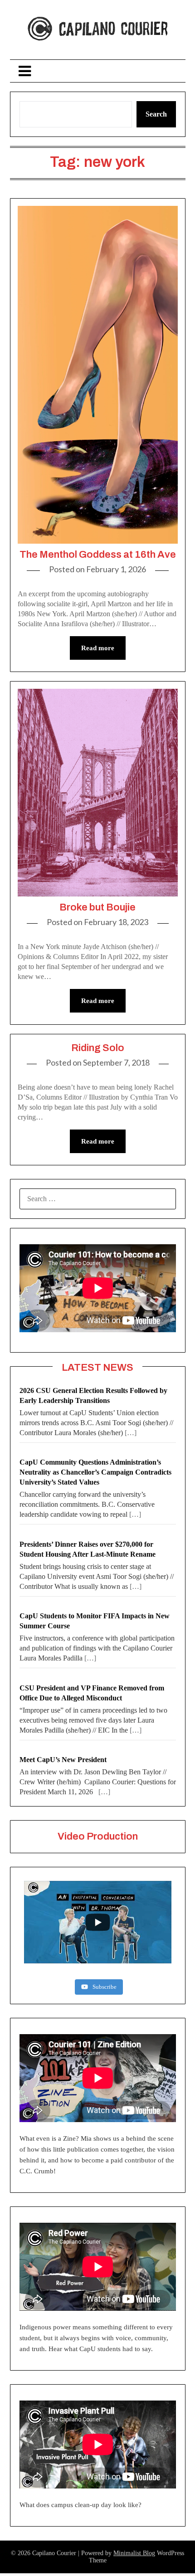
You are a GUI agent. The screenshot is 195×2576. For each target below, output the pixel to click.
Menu (97, 71)
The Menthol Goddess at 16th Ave (98, 555)
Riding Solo (98, 1048)
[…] (131, 1433)
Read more (98, 648)
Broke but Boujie (97, 907)
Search (156, 114)
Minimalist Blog (134, 2553)
